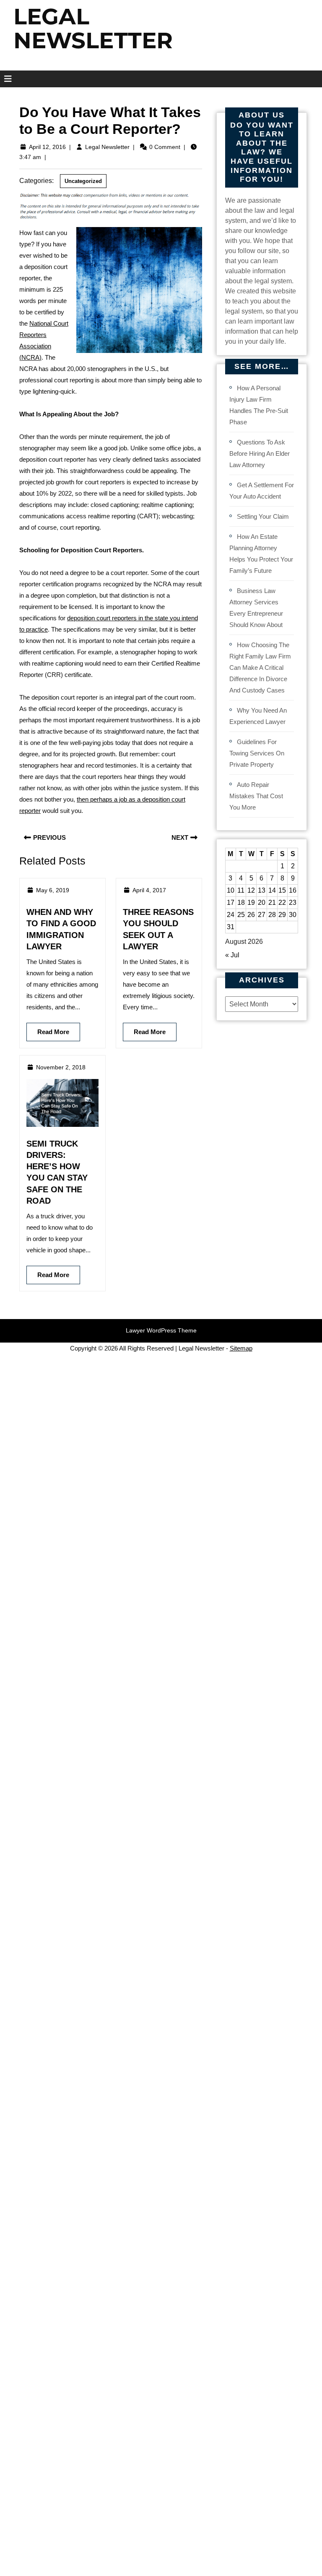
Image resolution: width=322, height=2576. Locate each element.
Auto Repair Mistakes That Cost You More (256, 796)
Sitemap (241, 1348)
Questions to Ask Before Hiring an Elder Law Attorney (260, 453)
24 (231, 915)
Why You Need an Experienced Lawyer (258, 716)
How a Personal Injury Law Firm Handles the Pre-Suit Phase (259, 405)
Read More (48, 1029)
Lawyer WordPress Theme (161, 1330)
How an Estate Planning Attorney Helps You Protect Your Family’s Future (261, 554)
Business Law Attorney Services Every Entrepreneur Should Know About (256, 608)
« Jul (232, 955)
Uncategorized (83, 181)
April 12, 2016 (47, 147)
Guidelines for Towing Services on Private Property (257, 753)
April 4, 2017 (149, 890)
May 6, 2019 (53, 890)
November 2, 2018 (61, 1067)
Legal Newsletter (107, 147)
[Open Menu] (5, 79)
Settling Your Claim (263, 516)
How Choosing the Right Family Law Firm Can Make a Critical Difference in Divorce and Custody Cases (260, 668)
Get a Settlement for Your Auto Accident (262, 491)
